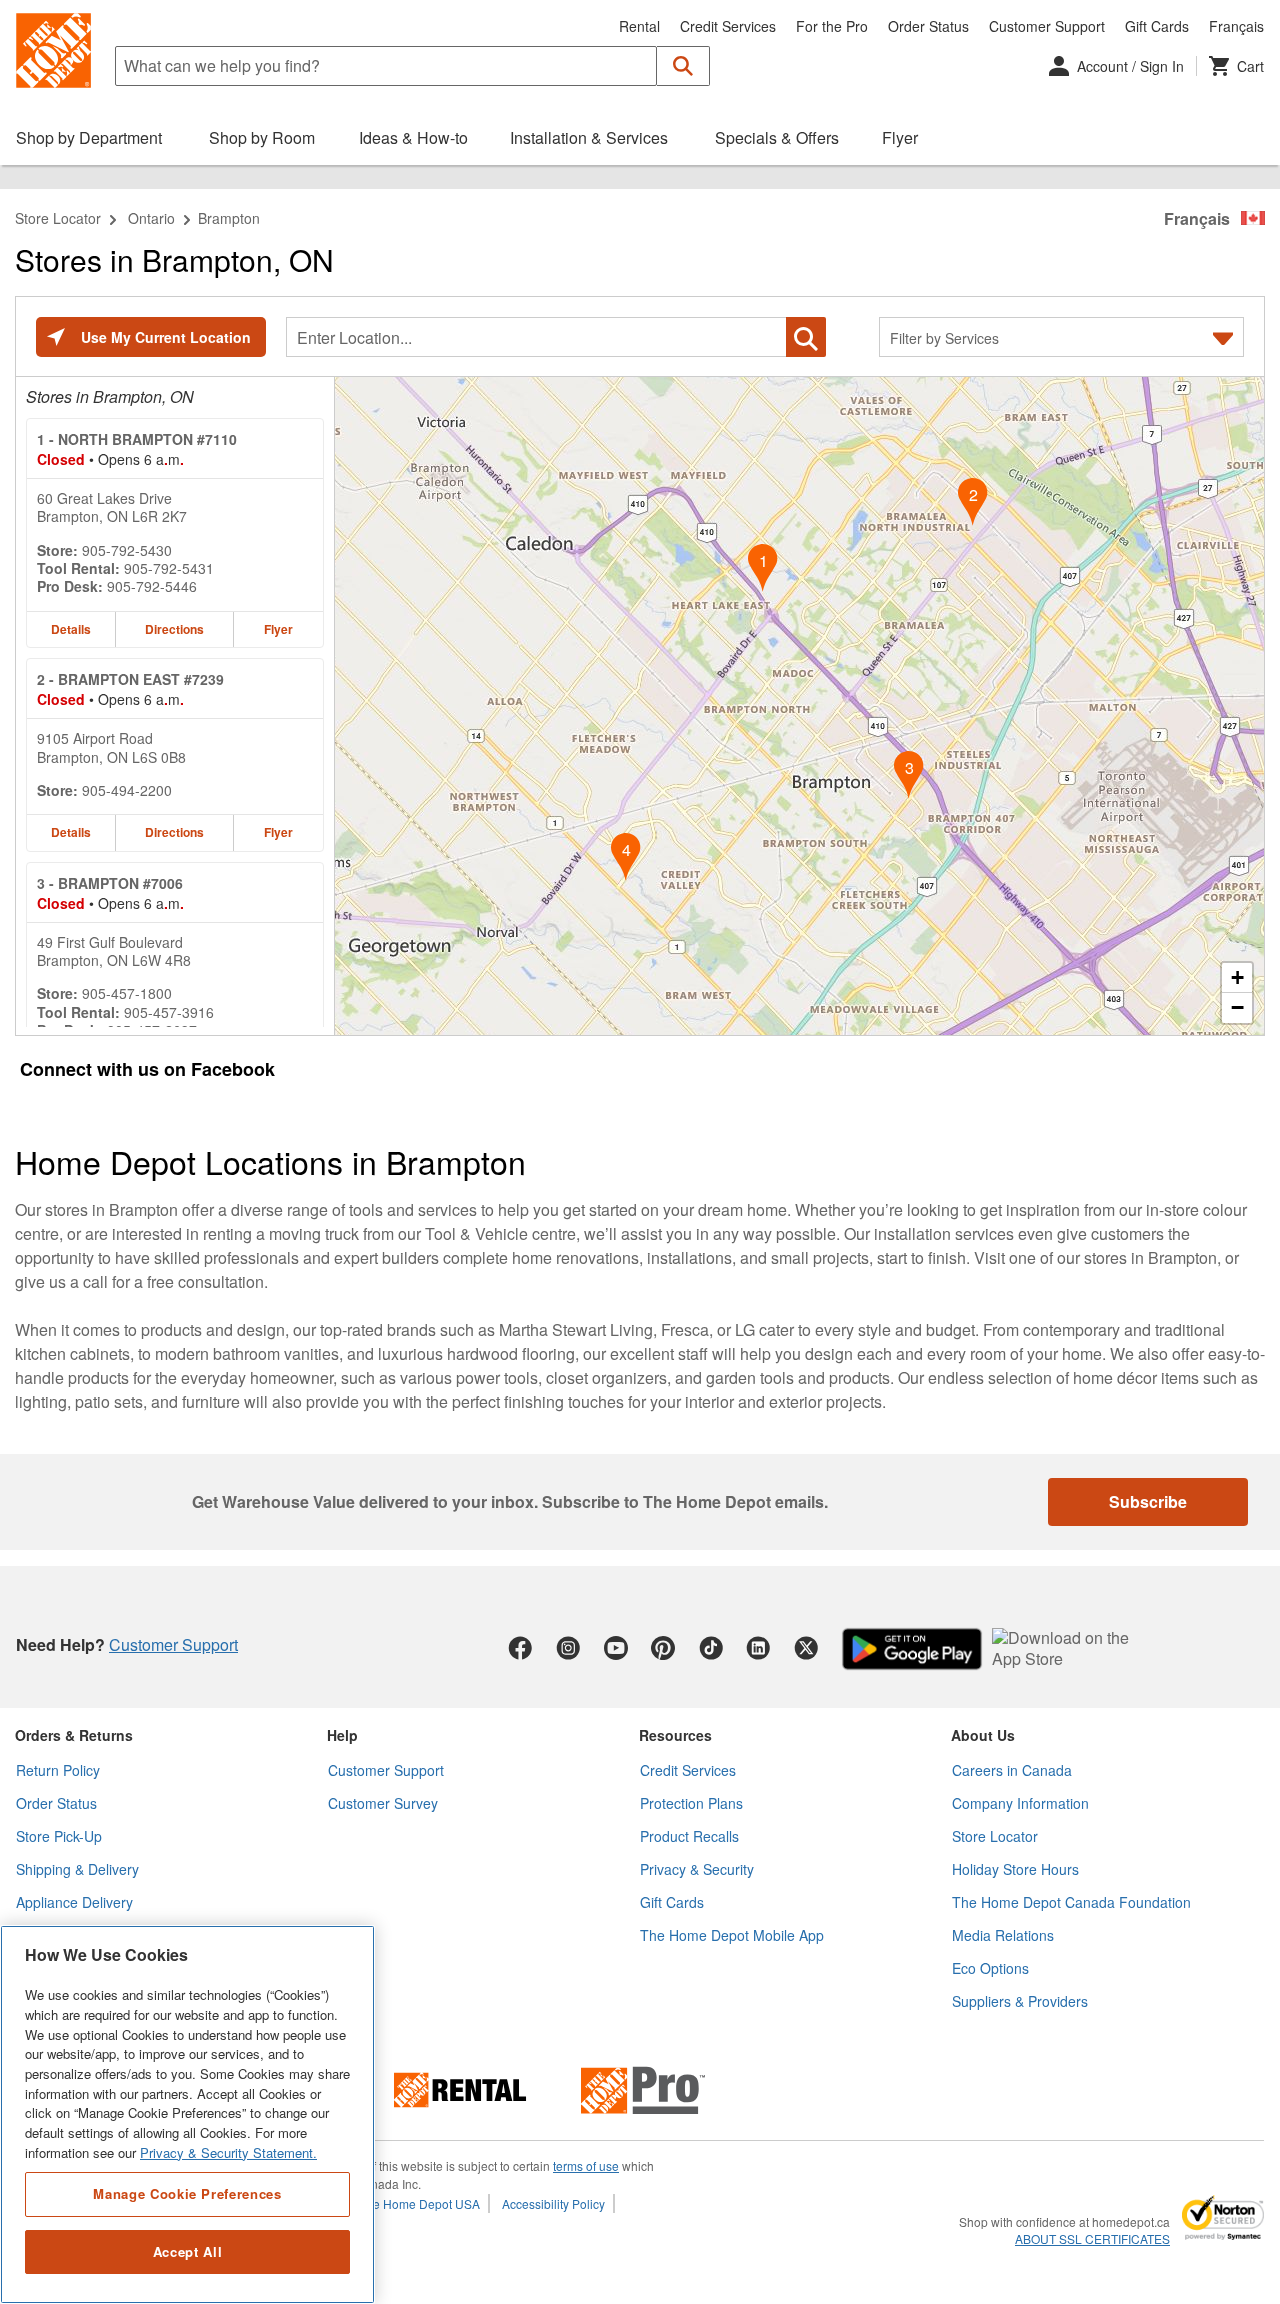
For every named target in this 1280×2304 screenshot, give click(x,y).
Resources (675, 1735)
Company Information (1020, 1803)
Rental (639, 26)
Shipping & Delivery (77, 1869)
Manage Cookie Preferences (187, 2193)
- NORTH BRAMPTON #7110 (137, 439)
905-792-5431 (169, 568)
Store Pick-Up (59, 1836)
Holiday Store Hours (1015, 1869)
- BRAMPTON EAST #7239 (130, 679)
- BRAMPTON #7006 (110, 883)
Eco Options (990, 1968)
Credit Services (728, 26)
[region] (187, 2114)
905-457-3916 (169, 1012)
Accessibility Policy (553, 2203)
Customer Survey (383, 1803)
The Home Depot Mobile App (732, 1935)
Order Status (928, 26)
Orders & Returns (74, 1735)
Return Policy (58, 1770)
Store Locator (58, 218)
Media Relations (1003, 1935)
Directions (174, 629)
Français (1236, 26)
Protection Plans (691, 1803)
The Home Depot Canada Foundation (1071, 1902)
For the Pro (832, 26)
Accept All (188, 2251)
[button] (683, 66)
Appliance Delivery (74, 1902)
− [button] (1237, 1007)
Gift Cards (1157, 26)
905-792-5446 (152, 586)
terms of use (586, 2165)
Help (342, 1735)
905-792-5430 (127, 550)
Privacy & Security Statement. (228, 2152)
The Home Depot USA (419, 2203)
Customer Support (1047, 26)
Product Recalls (689, 1836)
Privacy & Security (697, 1869)
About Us (983, 1735)
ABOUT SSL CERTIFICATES (1092, 2239)
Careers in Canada (1012, 1770)
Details (71, 629)
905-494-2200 (127, 790)
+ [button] (1237, 977)
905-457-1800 (127, 993)
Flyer (278, 629)
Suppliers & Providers (1020, 2001)
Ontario (151, 218)
